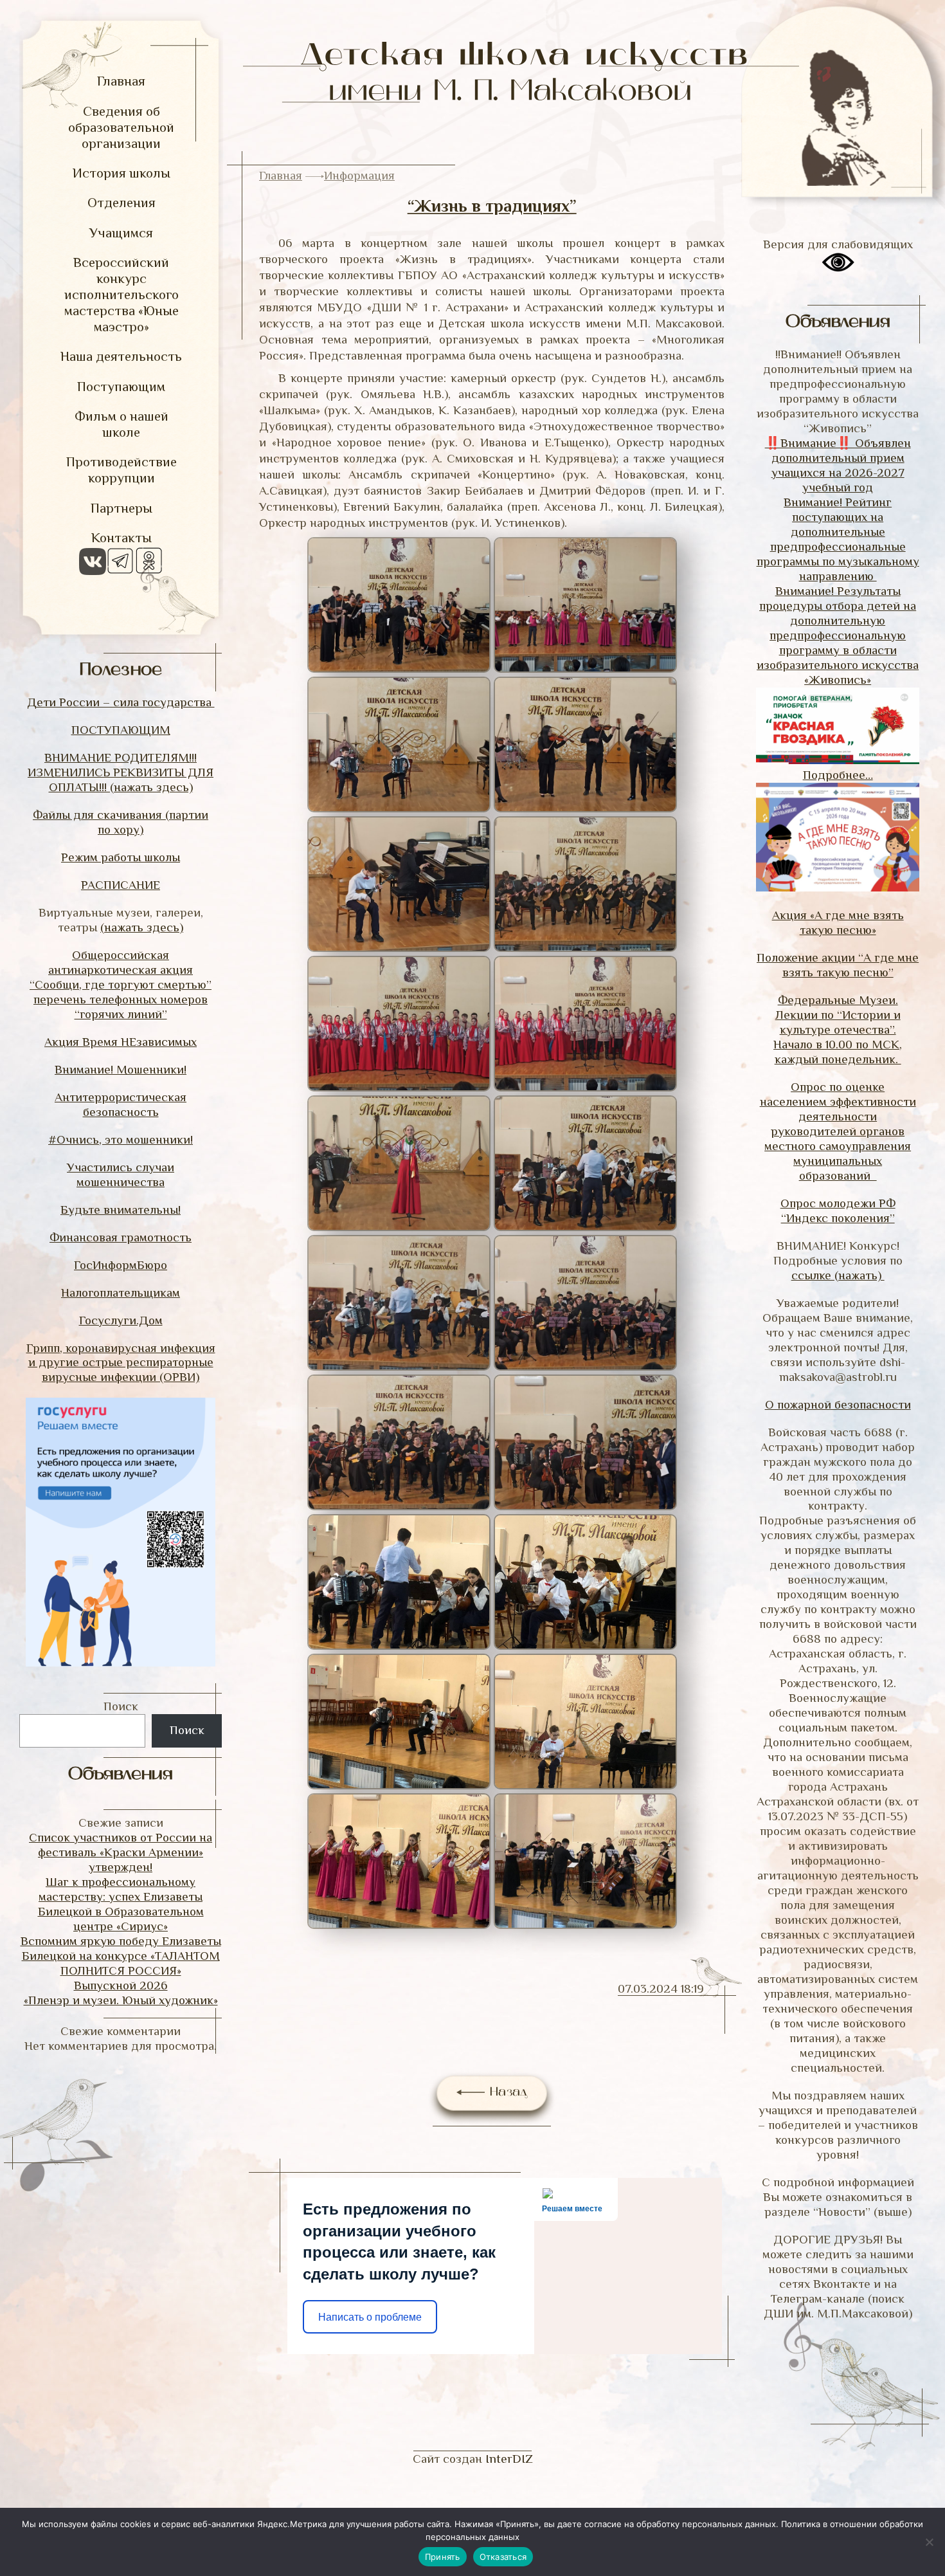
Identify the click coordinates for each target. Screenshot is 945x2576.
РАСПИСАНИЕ (121, 885)
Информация (359, 175)
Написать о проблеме (370, 2317)
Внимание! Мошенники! (121, 1069)
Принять (443, 2557)
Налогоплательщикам (121, 1293)
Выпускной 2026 (121, 1985)
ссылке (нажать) (838, 1275)
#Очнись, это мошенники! (121, 1139)
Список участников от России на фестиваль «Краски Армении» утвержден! (121, 1852)
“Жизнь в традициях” (492, 206)
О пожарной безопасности (838, 1404)
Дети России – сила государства (121, 702)
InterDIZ (509, 2459)
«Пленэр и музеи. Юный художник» (121, 2000)
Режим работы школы (121, 857)
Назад (506, 2093)
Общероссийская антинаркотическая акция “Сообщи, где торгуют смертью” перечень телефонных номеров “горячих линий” (121, 984)
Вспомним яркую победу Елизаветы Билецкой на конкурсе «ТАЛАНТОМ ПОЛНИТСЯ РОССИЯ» (121, 1956)
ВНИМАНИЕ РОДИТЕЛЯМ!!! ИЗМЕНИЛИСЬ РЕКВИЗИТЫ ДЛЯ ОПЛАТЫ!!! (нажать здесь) (121, 772)
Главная (281, 175)
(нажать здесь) (142, 927)
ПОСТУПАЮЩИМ (121, 730)
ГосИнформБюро (121, 1265)
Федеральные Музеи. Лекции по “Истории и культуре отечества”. (838, 1015)
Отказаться (503, 2557)
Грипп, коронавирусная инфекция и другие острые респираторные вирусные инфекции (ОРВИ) (121, 1363)
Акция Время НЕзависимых (121, 1042)
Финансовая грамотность (121, 1237)
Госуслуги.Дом (121, 1320)
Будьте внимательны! (121, 1210)
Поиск (121, 1706)
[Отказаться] (929, 2542)
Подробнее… (838, 775)
